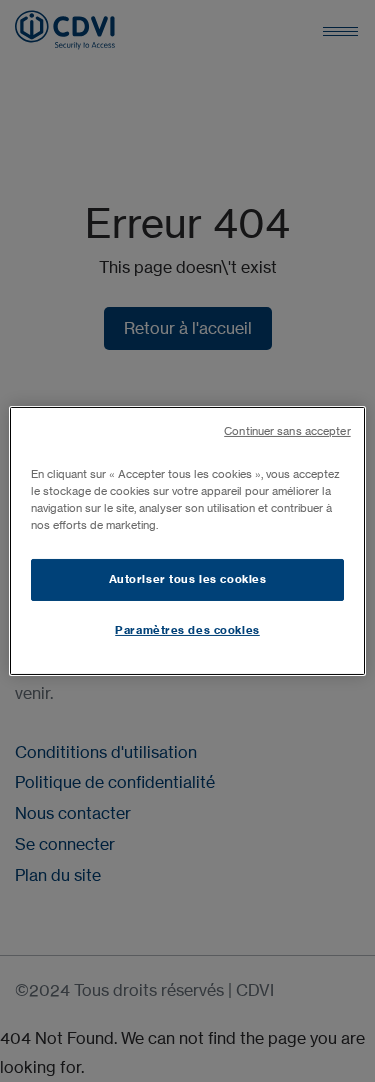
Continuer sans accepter (287, 431)
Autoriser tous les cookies (188, 579)
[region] (187, 541)
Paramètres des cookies (187, 630)
